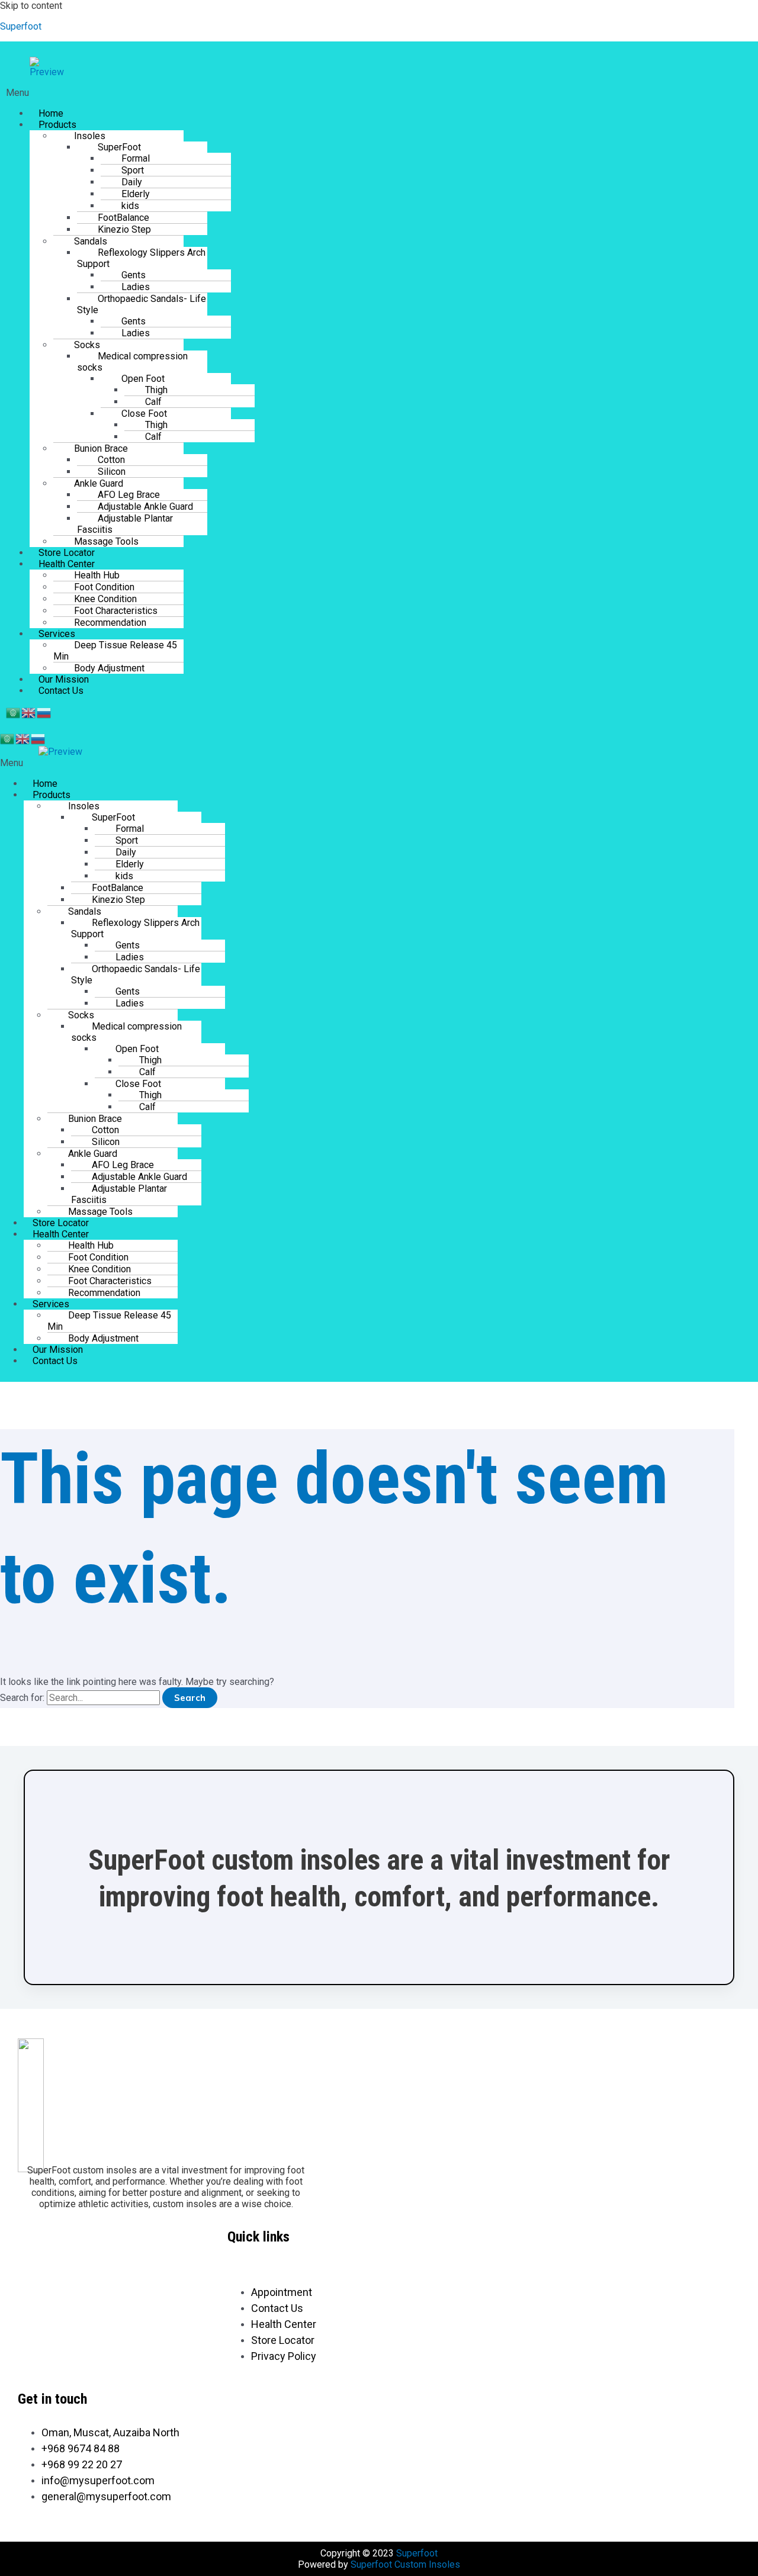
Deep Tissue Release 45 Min (115, 651)
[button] (273, 93)
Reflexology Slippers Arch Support (141, 258)
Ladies (136, 333)
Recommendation (110, 623)
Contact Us (61, 691)
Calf (153, 437)
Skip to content (31, 6)
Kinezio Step (124, 229)
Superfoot (21, 26)
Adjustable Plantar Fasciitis (125, 524)
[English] (29, 712)
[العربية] (14, 712)
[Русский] (44, 712)
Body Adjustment (109, 668)
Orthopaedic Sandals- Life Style (142, 304)
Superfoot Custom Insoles (405, 2564)
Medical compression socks (132, 362)
